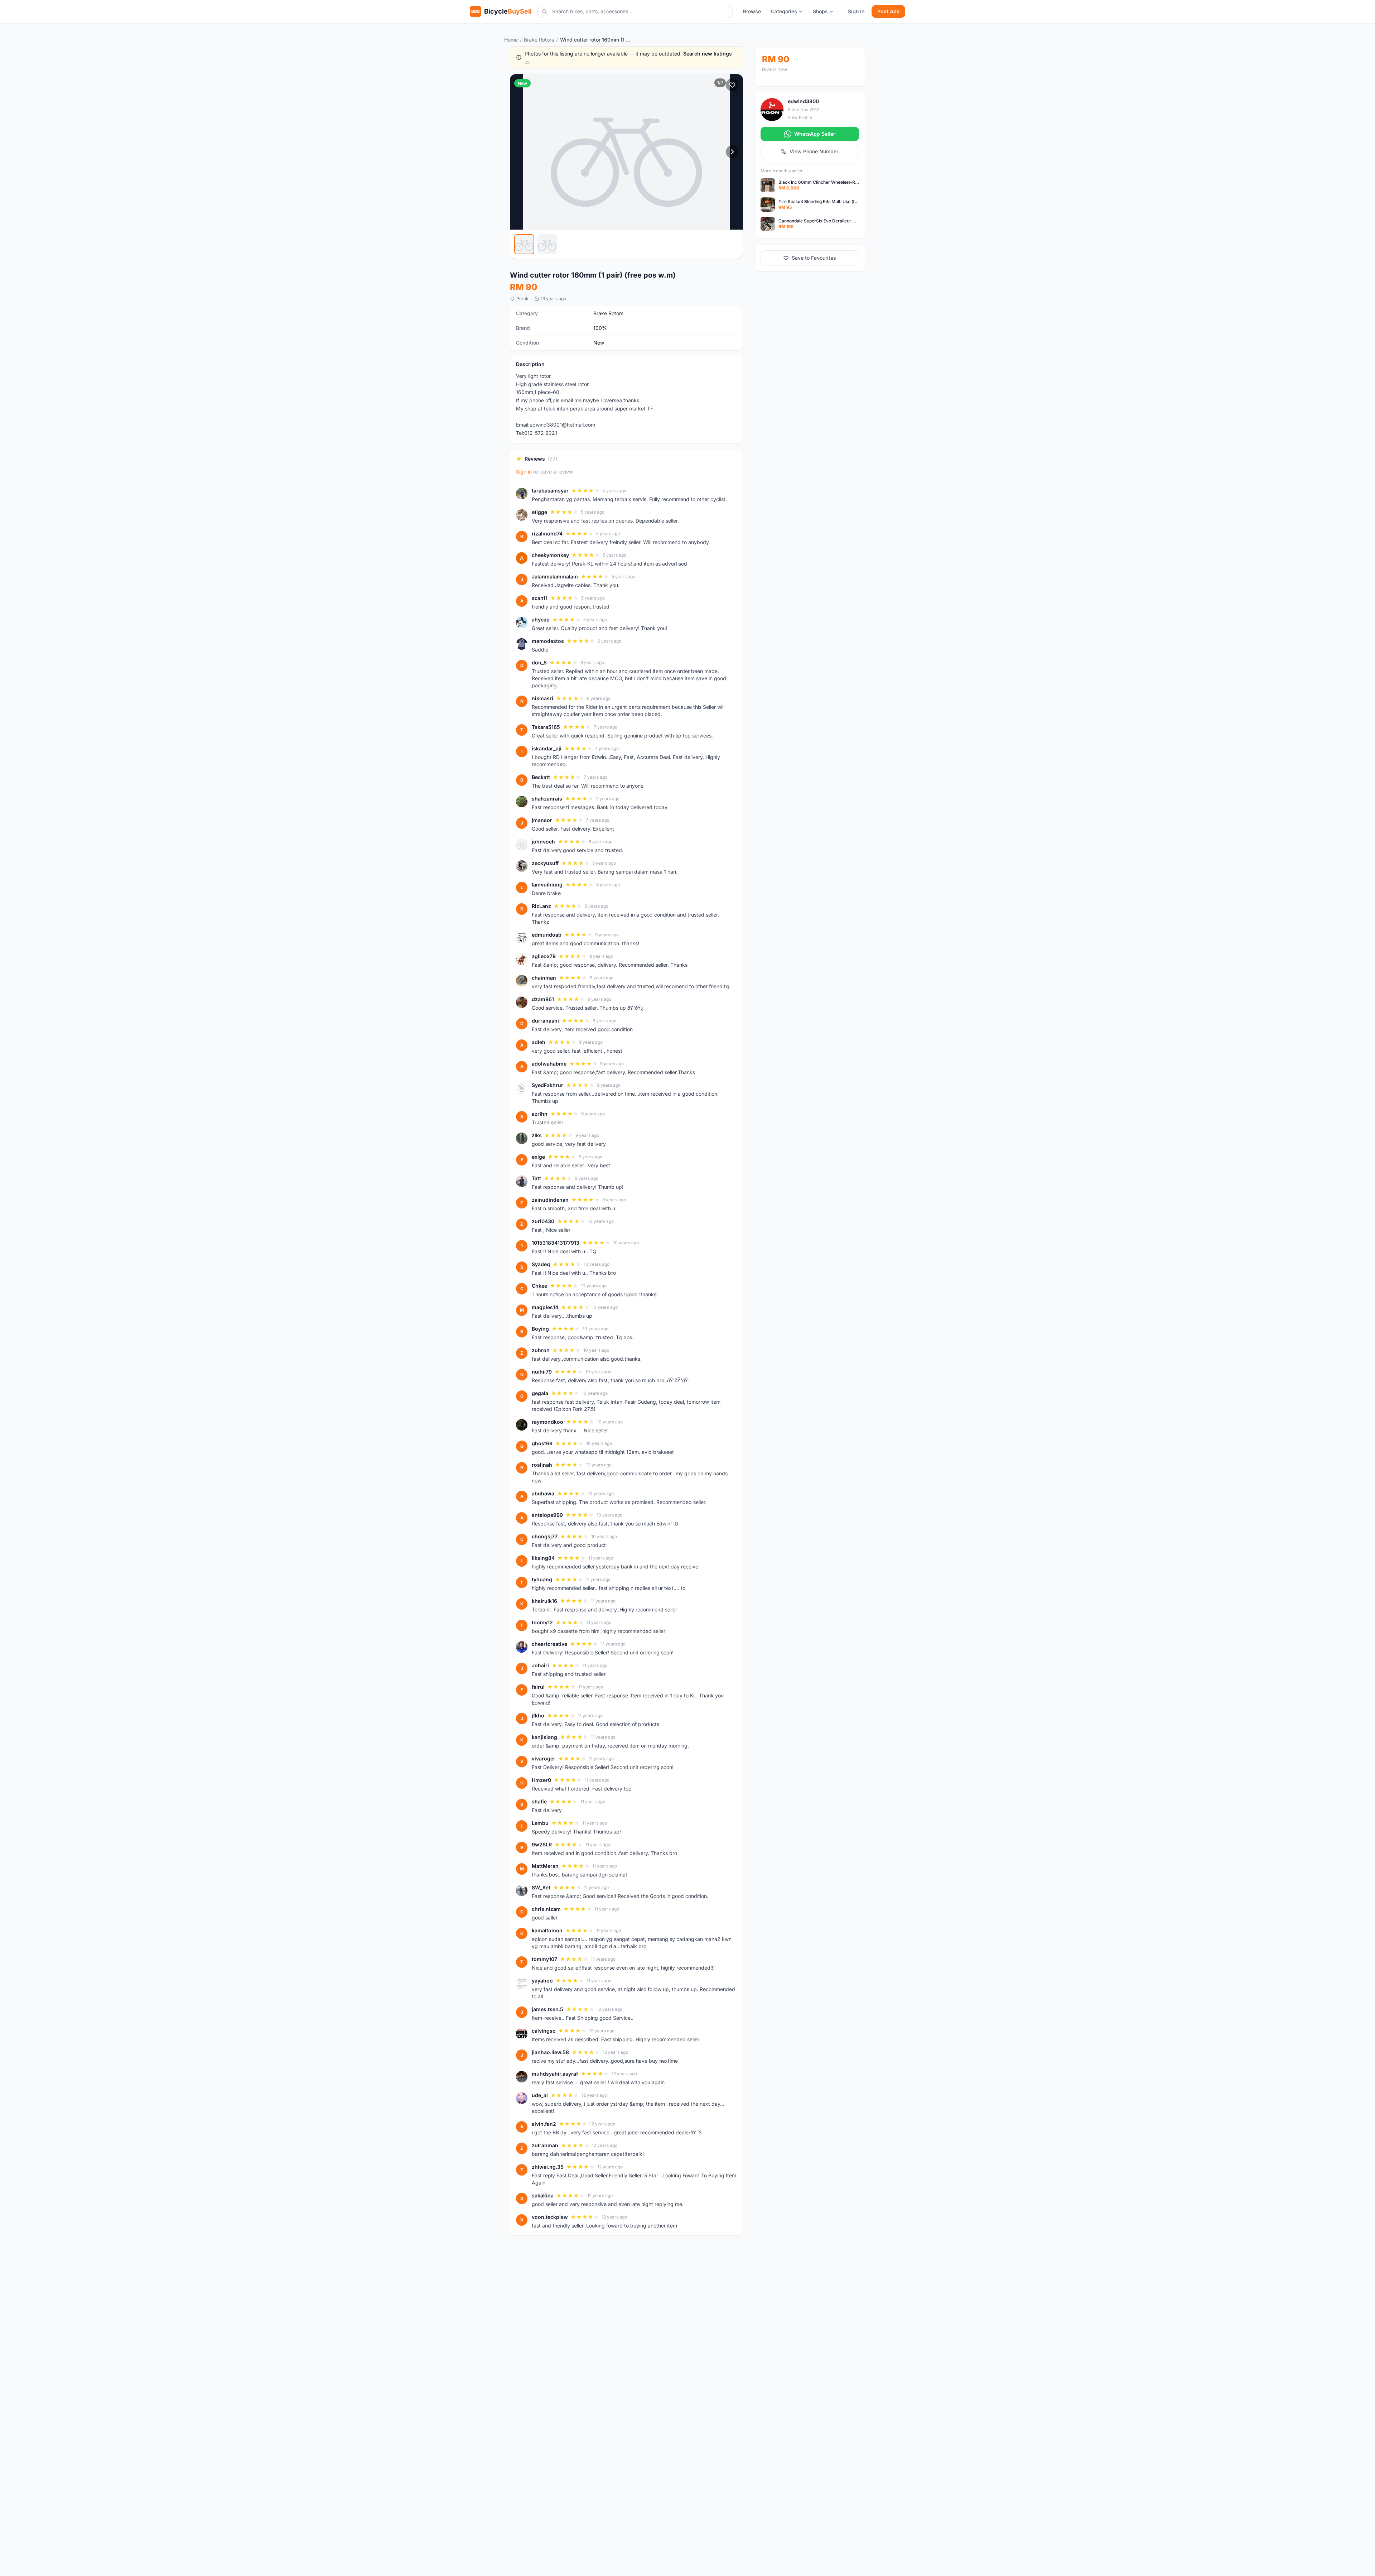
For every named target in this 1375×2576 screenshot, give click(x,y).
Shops (820, 11)
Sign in (524, 472)
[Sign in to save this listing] (732, 85)
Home (511, 40)
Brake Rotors (539, 40)
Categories (784, 11)
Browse (752, 11)
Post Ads (888, 11)
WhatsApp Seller (815, 134)
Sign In (856, 11)
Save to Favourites (814, 258)
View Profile (800, 117)
